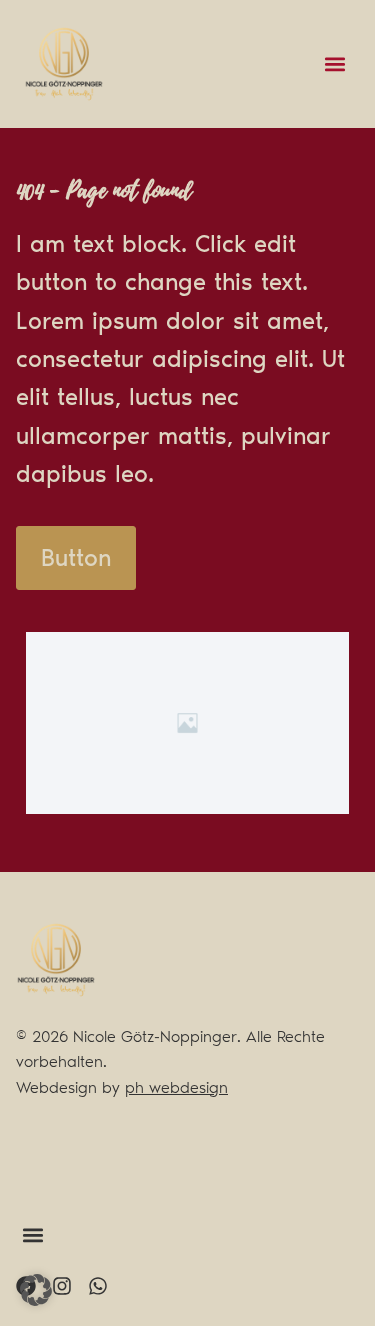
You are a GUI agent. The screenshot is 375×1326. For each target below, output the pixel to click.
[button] (334, 64)
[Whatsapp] (98, 1286)
